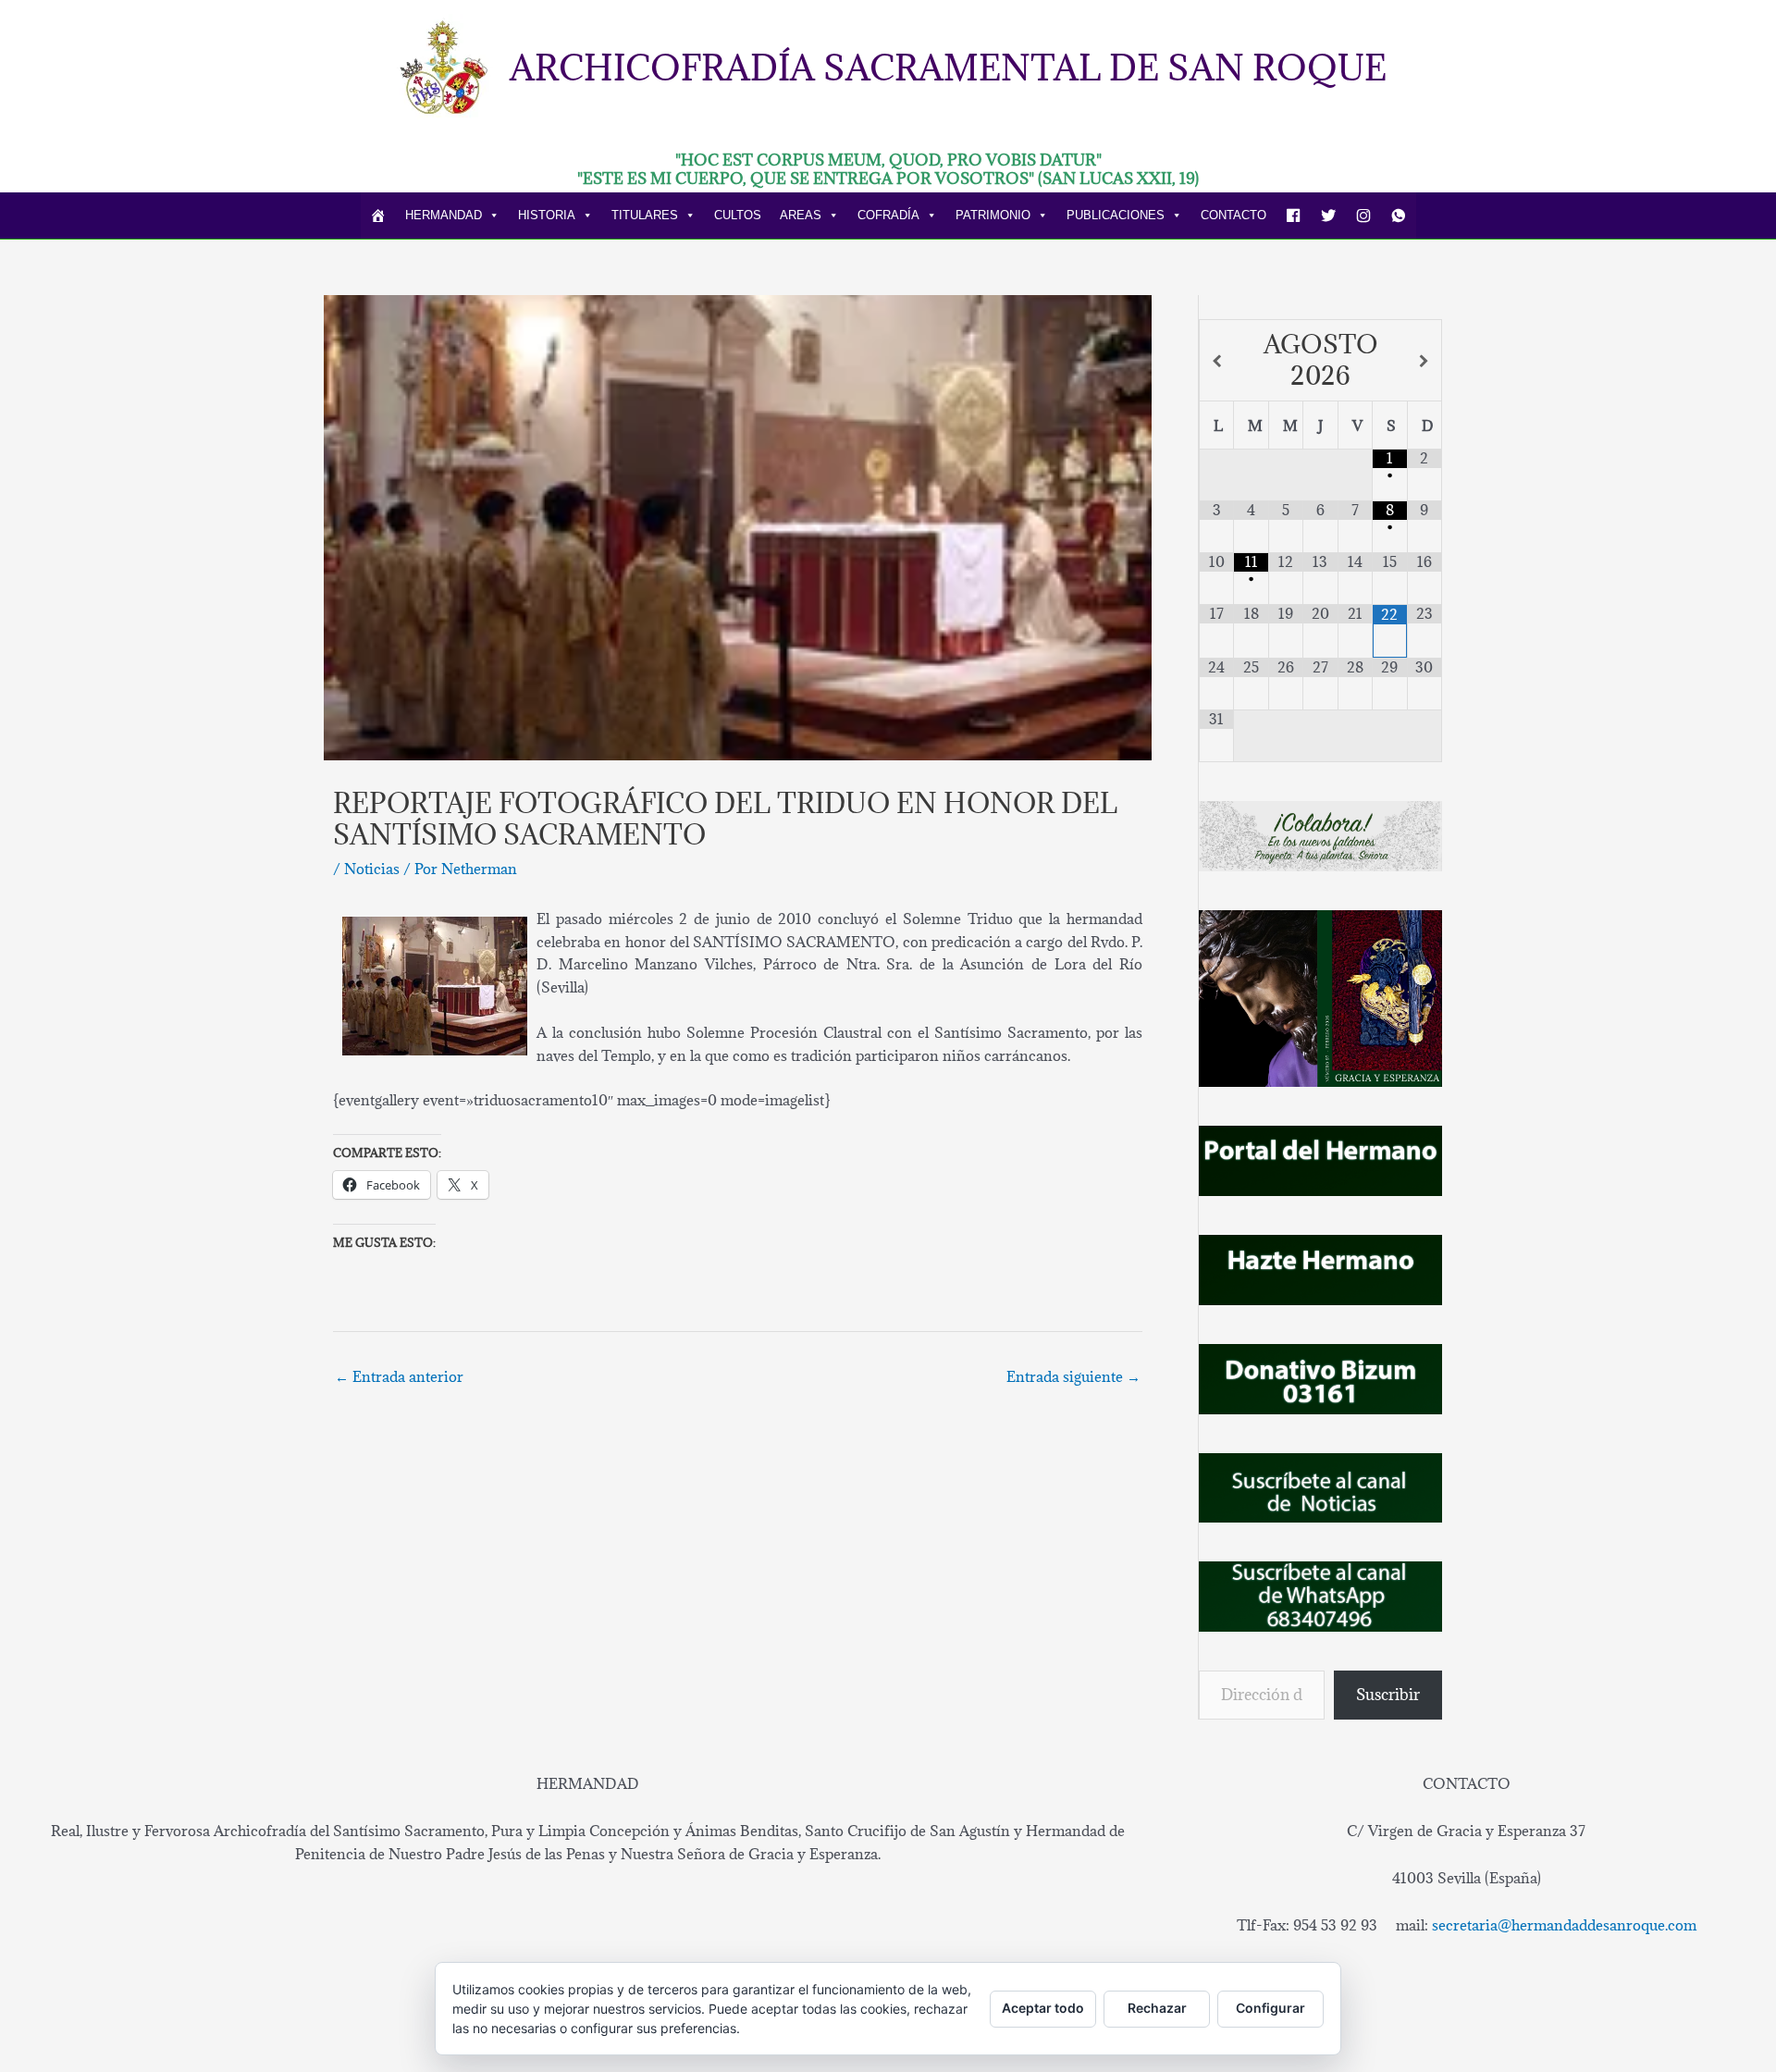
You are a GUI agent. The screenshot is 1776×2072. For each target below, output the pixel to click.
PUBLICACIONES (1116, 215)
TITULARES (645, 215)
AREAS (801, 215)
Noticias (372, 869)
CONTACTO (1233, 215)
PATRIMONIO (993, 215)
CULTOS (738, 215)
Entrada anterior (399, 1376)
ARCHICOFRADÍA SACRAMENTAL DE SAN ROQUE (948, 67)
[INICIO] (378, 216)
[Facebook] (1293, 216)
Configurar (1270, 2008)
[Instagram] (1363, 216)
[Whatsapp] (1399, 216)
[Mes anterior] (1217, 361)
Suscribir (1388, 1695)
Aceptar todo (1043, 2008)
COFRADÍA (888, 215)
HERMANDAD (444, 215)
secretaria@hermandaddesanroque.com (1564, 1925)
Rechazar (1157, 2008)
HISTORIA (547, 215)
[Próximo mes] (1424, 361)
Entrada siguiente (1073, 1376)
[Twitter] (1328, 216)
